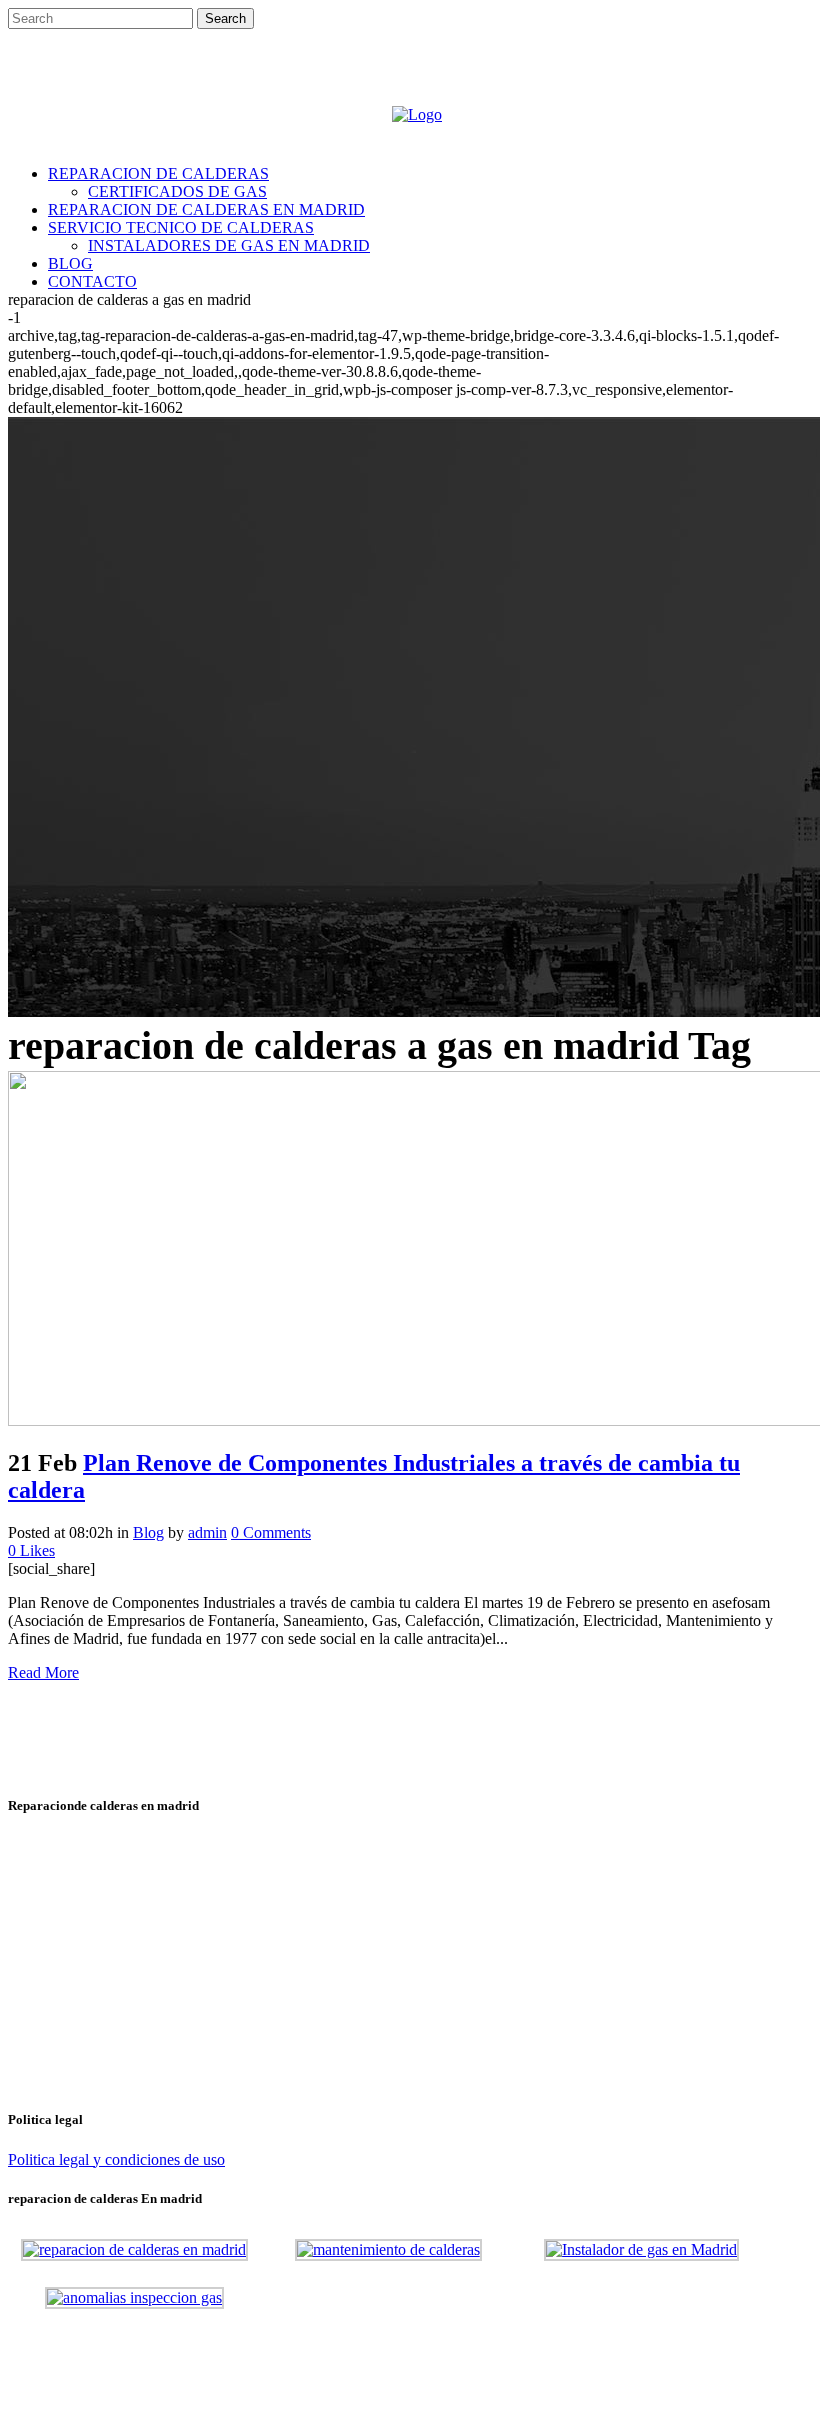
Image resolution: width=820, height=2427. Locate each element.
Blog (148, 1532)
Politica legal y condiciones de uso (116, 2159)
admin (207, 1532)
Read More (43, 1672)
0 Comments (271, 1532)
